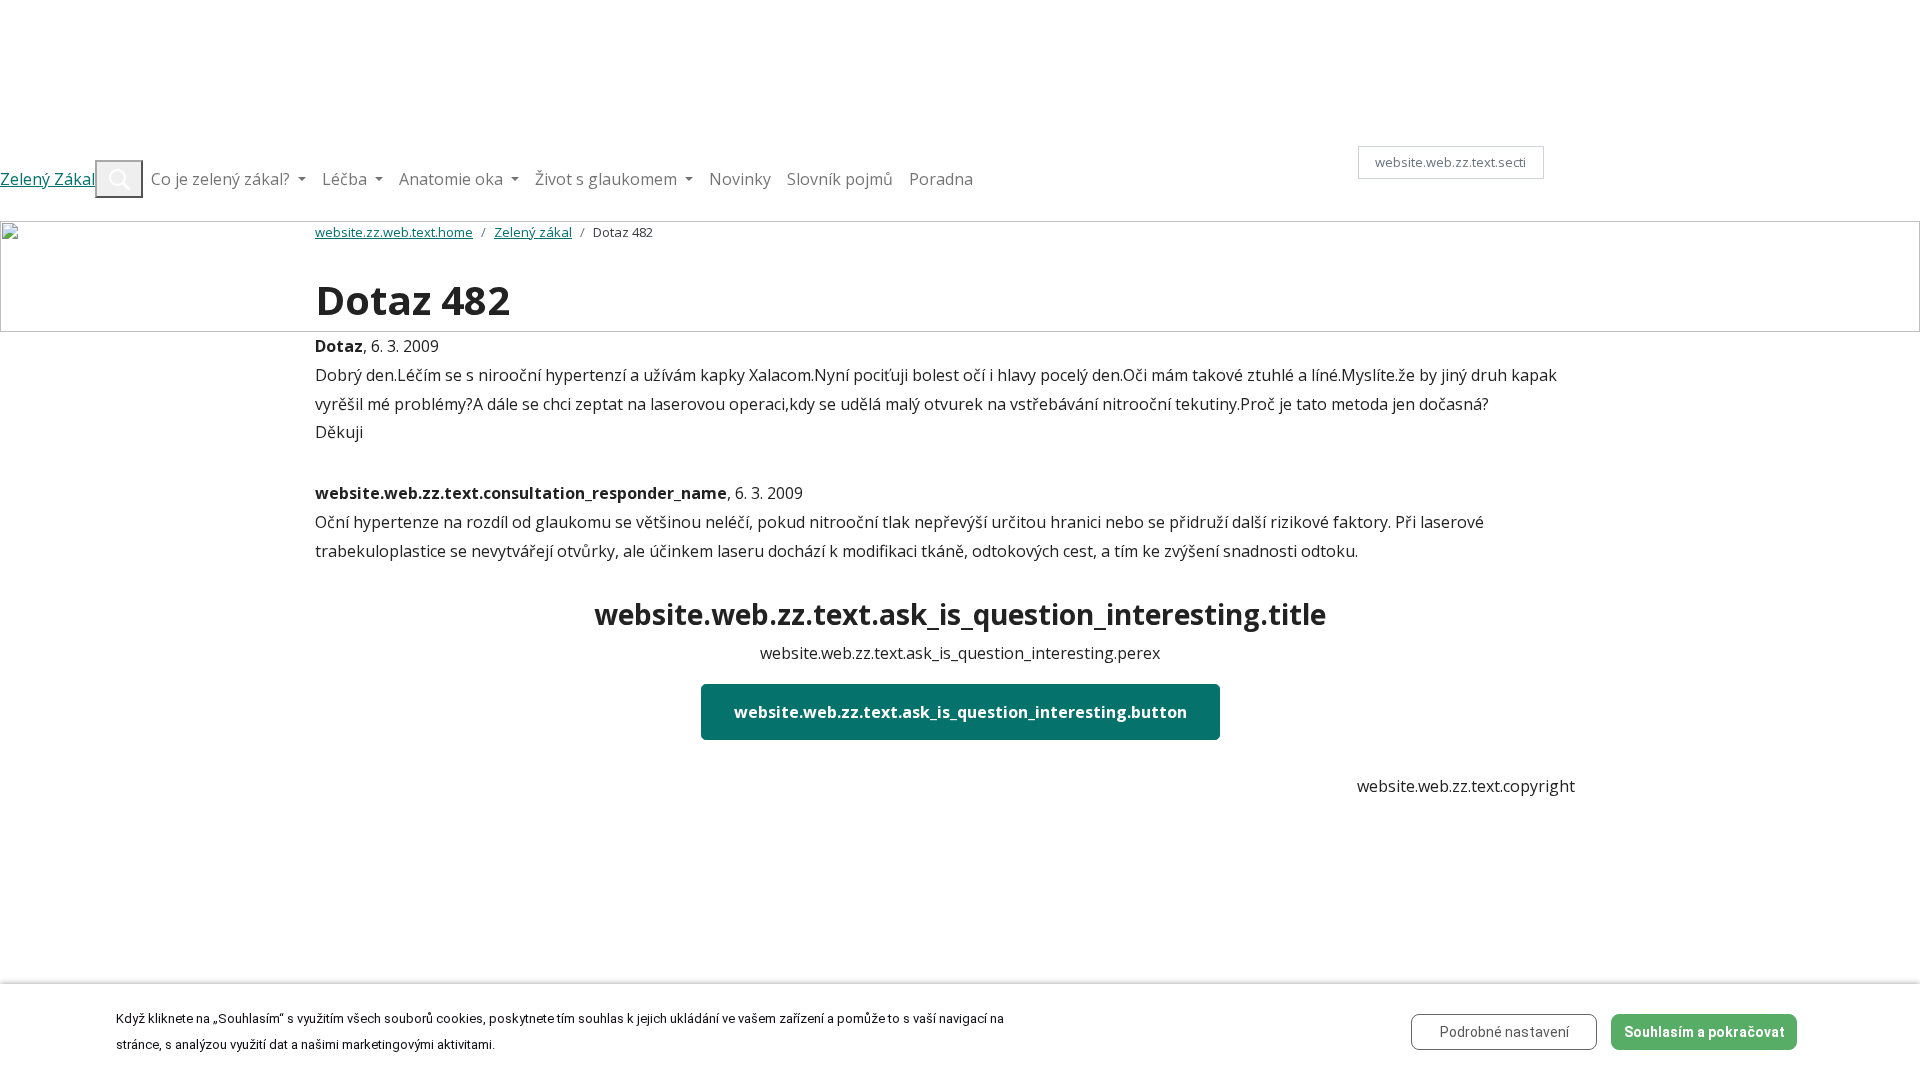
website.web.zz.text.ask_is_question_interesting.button (960, 712)
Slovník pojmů (840, 179)
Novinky (740, 179)
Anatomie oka (453, 179)
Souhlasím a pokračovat (1704, 1032)
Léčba (346, 179)
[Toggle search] (119, 179)
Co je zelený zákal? (222, 179)
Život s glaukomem (608, 179)
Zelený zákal (533, 232)
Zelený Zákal (47, 179)
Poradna (941, 179)
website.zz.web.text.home (394, 232)
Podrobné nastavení (1504, 1032)
